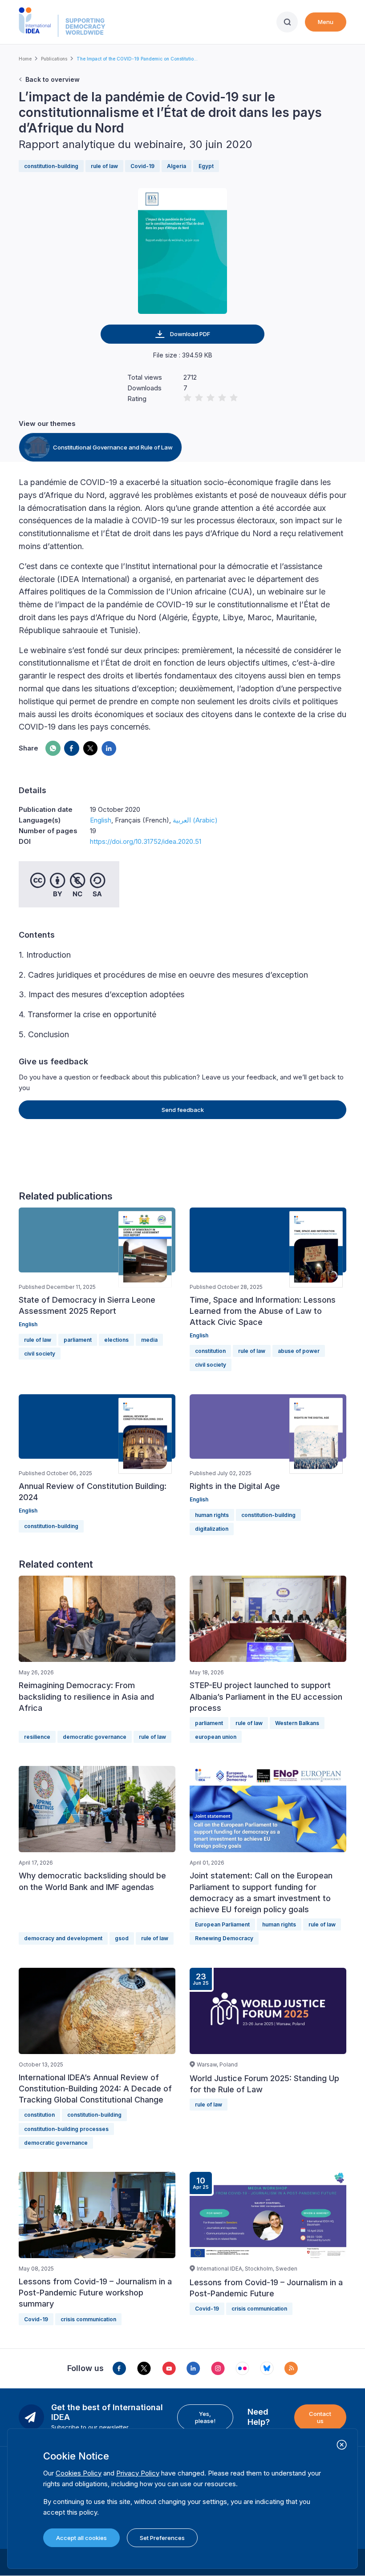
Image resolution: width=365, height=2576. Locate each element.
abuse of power (299, 1351)
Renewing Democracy (224, 1938)
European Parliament (222, 1924)
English (101, 820)
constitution (210, 1351)
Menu (326, 22)
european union (216, 1737)
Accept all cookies (81, 2538)
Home (25, 59)
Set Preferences (162, 2538)
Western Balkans (297, 1723)
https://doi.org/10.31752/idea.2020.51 (146, 841)
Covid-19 (142, 166)
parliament (78, 1340)
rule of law (104, 166)
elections (116, 1340)
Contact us (320, 2417)
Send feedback (183, 1110)
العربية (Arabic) (195, 820)
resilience (37, 1737)
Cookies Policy (79, 2473)
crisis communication (88, 2319)
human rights (212, 1515)
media (149, 1340)
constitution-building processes (66, 2129)
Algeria (176, 166)
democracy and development (63, 1938)
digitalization (212, 1529)
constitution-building (51, 166)
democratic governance (95, 1737)
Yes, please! (205, 2417)
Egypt (206, 166)
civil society (40, 1354)
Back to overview (53, 79)
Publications (54, 59)
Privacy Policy (138, 2473)
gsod (122, 1938)
